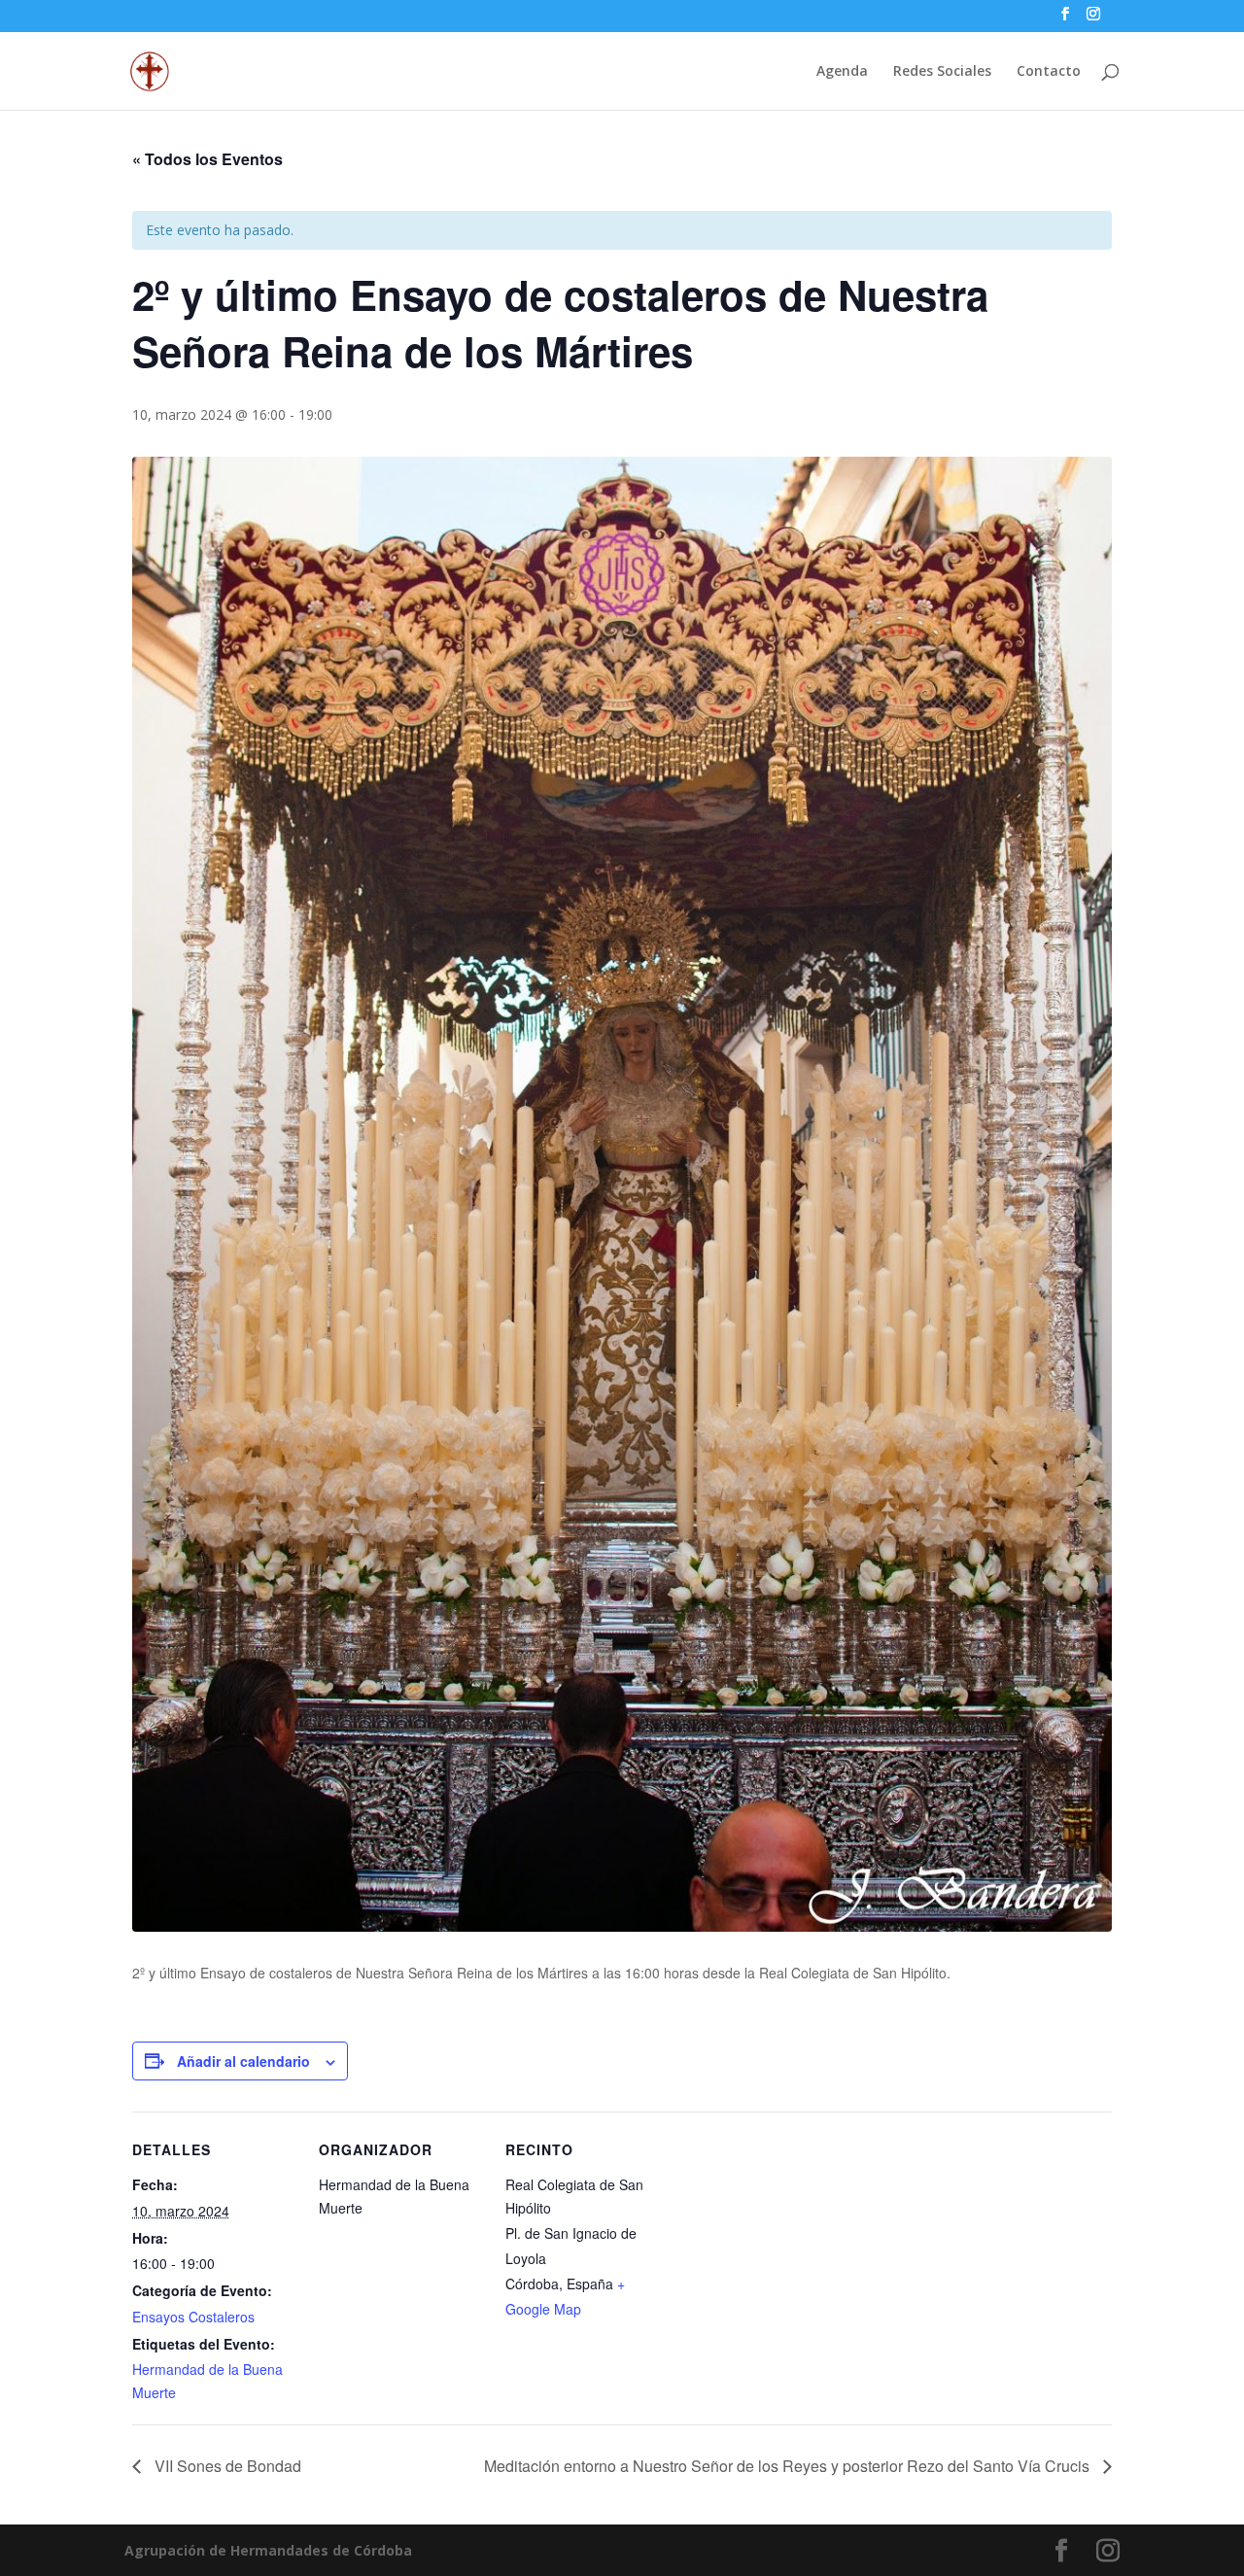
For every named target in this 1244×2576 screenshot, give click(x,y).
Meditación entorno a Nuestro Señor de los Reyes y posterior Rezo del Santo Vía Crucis (789, 2466)
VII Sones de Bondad (226, 2466)
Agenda (842, 72)
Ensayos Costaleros (193, 2317)
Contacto (1049, 72)
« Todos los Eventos (207, 159)
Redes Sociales (942, 72)
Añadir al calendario (243, 2061)
